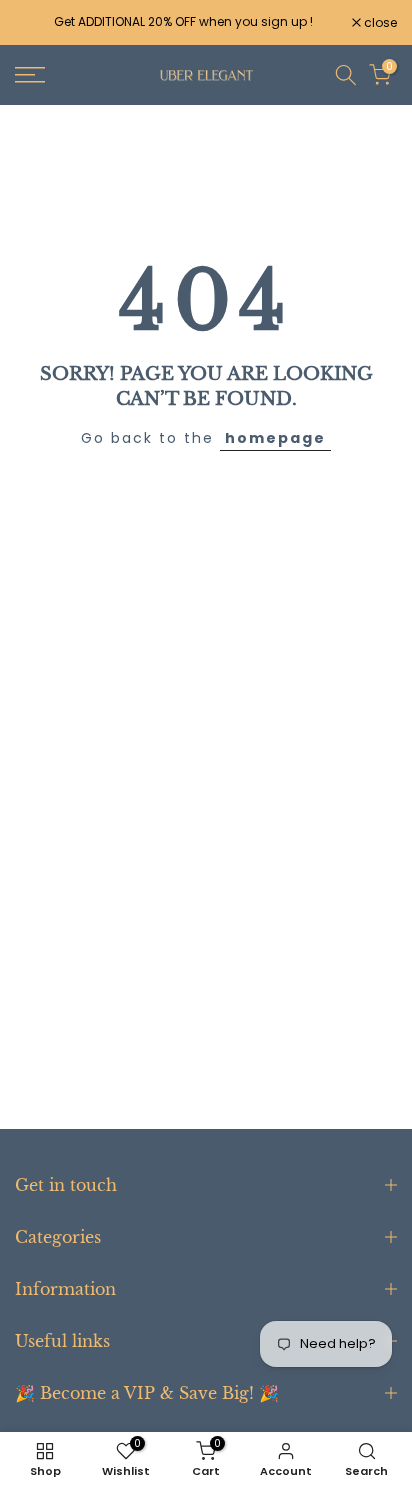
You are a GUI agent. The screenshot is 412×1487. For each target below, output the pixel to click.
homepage (275, 438)
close (379, 23)
